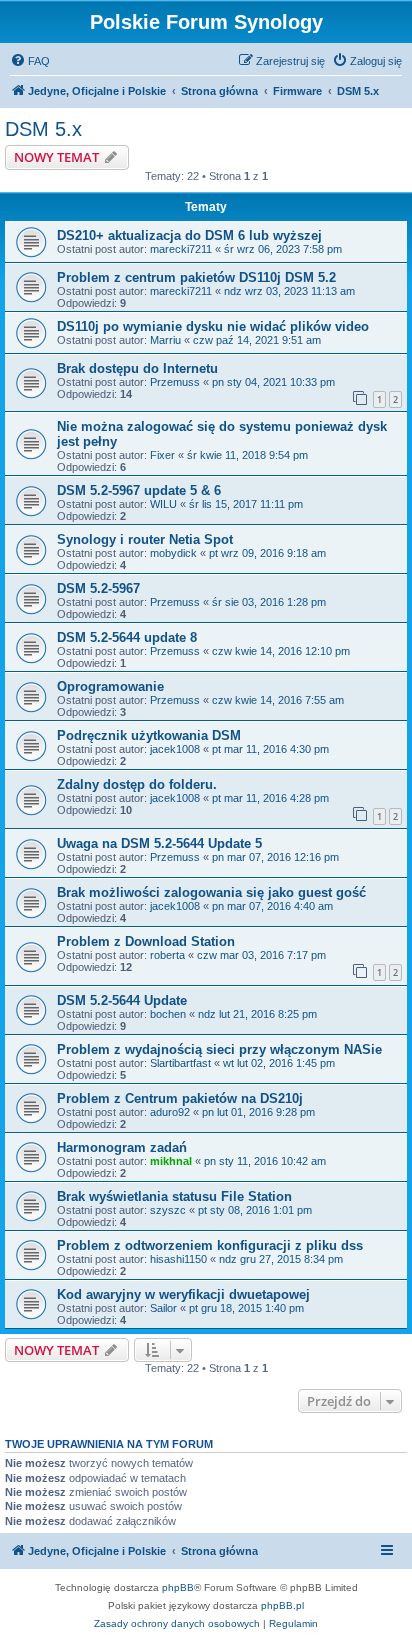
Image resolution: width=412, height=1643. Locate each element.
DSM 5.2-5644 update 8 (127, 637)
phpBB (178, 1587)
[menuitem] (30, 61)
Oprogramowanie (110, 686)
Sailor (163, 1308)
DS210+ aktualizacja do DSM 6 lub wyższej (189, 235)
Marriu (165, 340)
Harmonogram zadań (122, 1147)
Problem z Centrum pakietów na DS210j (180, 1098)
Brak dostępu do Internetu (137, 368)
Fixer (162, 455)
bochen (168, 1014)
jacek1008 (175, 749)
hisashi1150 (178, 1259)
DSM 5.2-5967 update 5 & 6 (139, 490)
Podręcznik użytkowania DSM (149, 735)
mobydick (173, 553)
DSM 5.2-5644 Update (122, 1000)
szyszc (168, 1210)
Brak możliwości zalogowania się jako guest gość (211, 892)
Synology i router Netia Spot (145, 539)
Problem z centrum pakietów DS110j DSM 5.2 (196, 277)
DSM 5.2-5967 (98, 588)
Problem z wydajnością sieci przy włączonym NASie (219, 1049)
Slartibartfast (180, 1063)
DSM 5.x (43, 129)
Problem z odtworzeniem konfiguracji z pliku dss (210, 1245)
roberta (167, 955)
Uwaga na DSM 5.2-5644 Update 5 (159, 843)
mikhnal (171, 1161)
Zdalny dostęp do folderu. (137, 784)
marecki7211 (181, 249)
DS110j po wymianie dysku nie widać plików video (213, 326)
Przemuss (175, 382)
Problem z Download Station (146, 941)
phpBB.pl (282, 1605)
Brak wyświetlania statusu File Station (174, 1196)
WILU (163, 504)
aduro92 (170, 1112)
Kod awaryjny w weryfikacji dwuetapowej (183, 1294)
